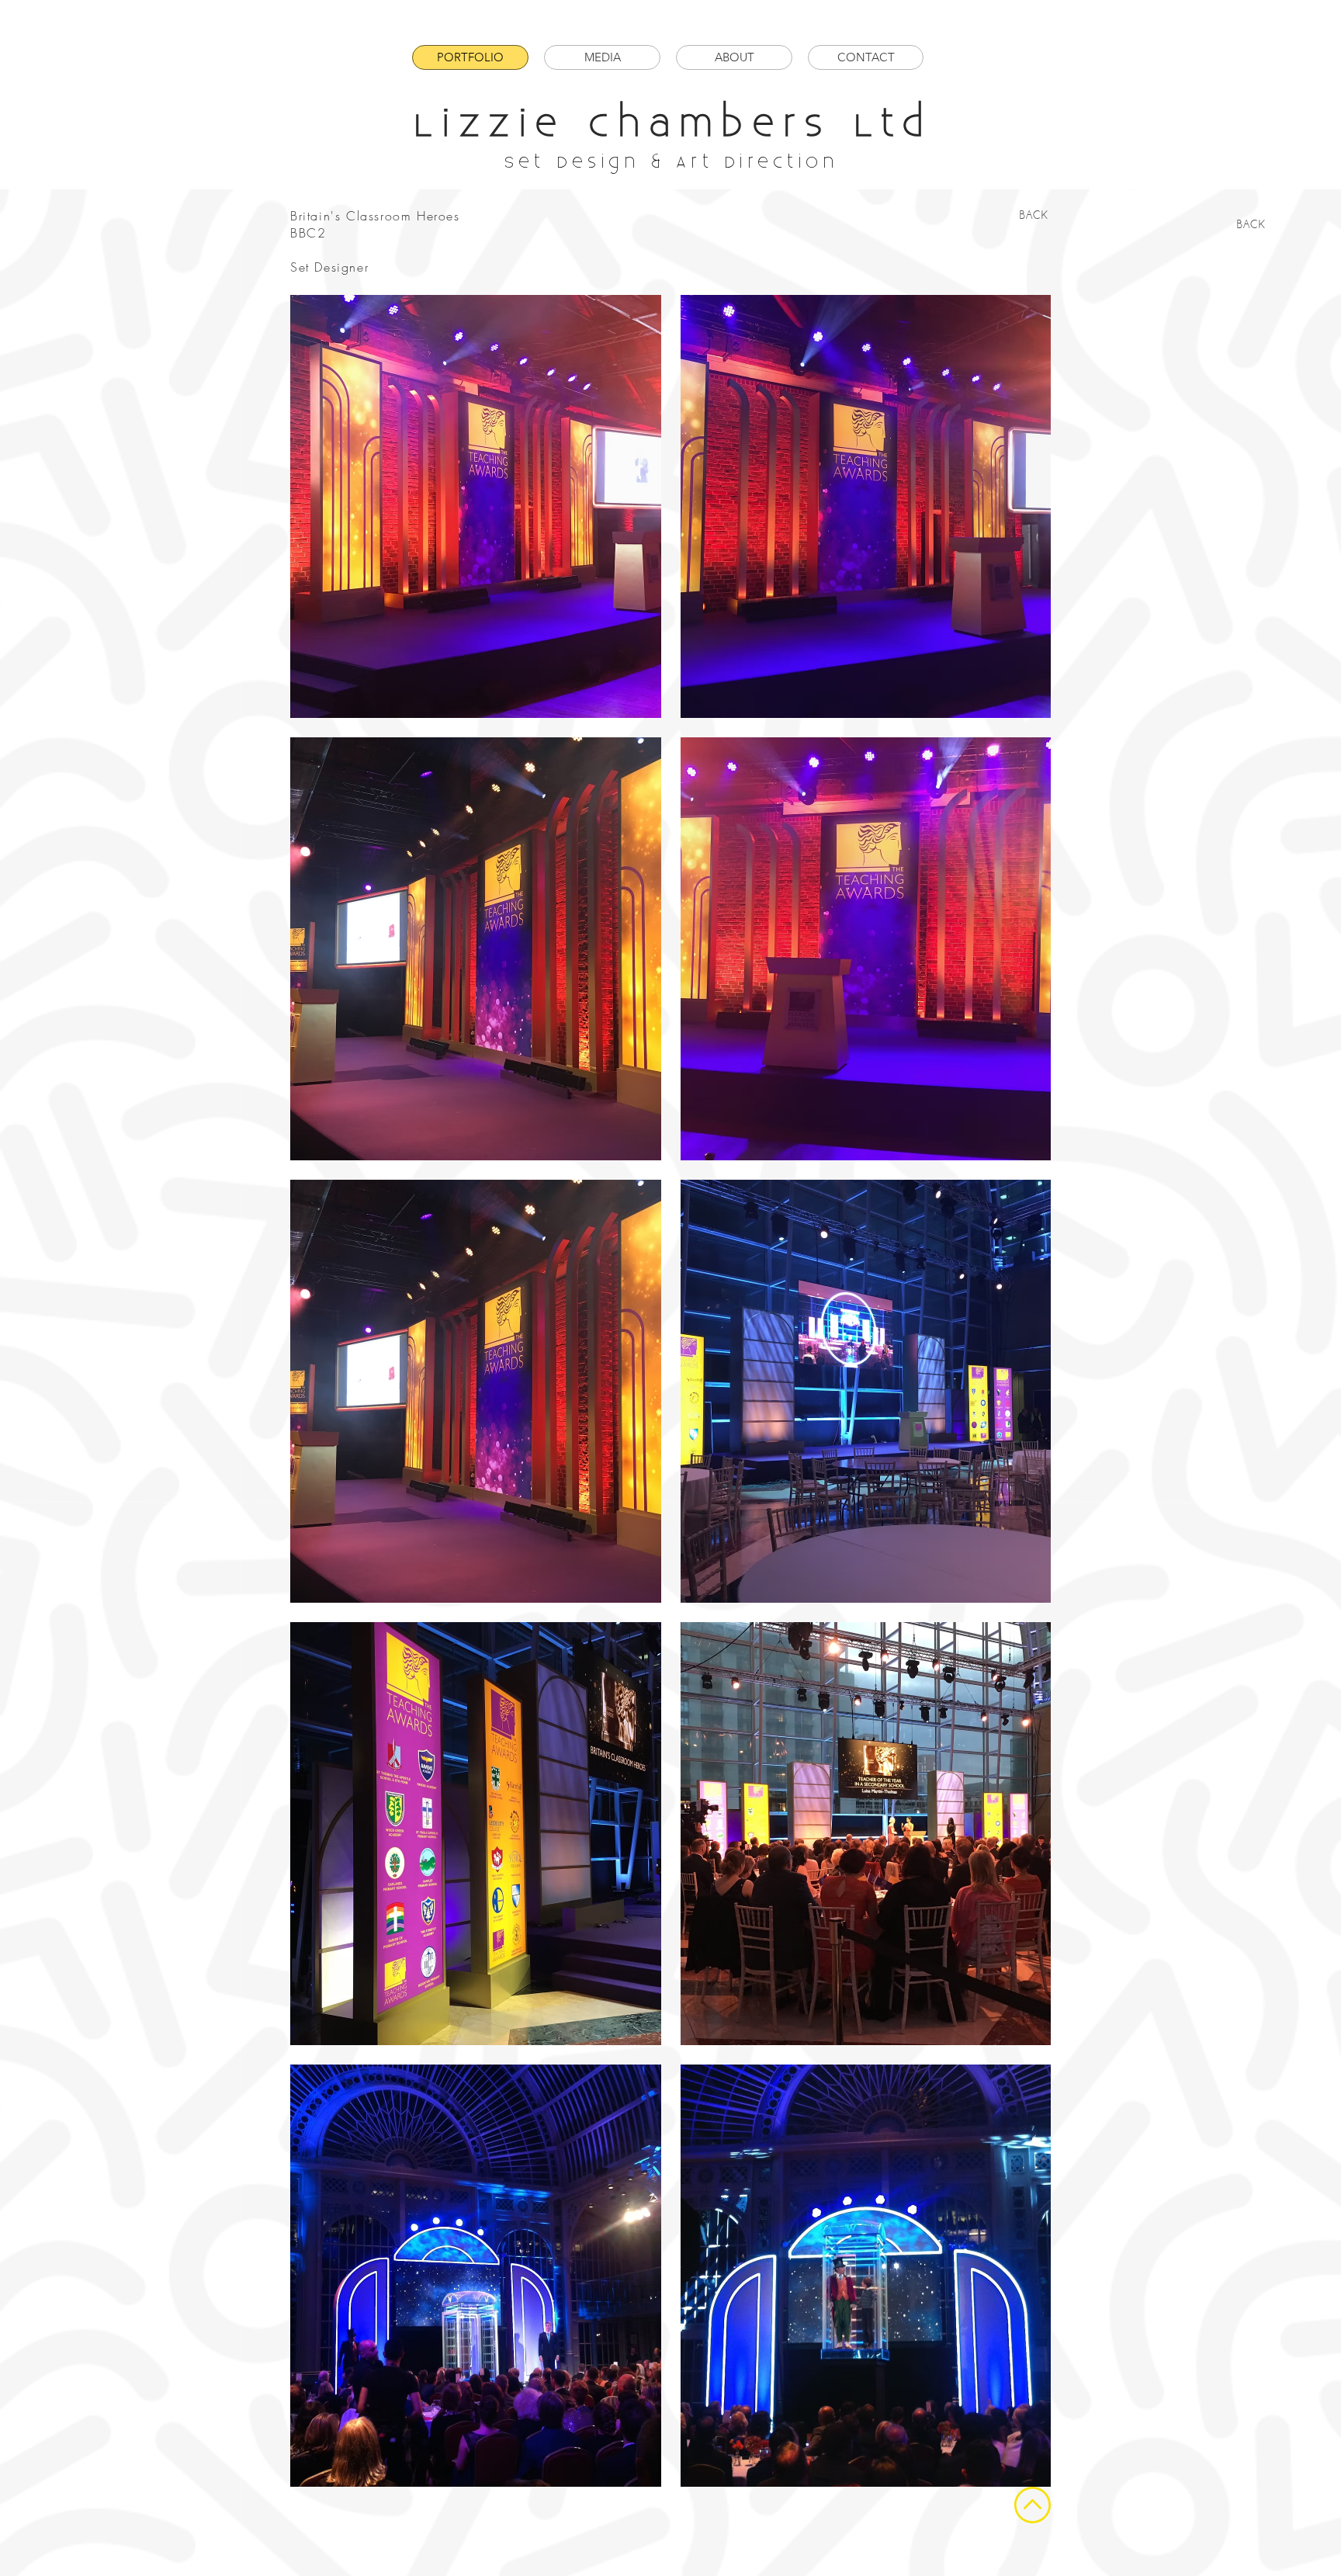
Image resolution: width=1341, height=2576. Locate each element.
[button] (476, 506)
